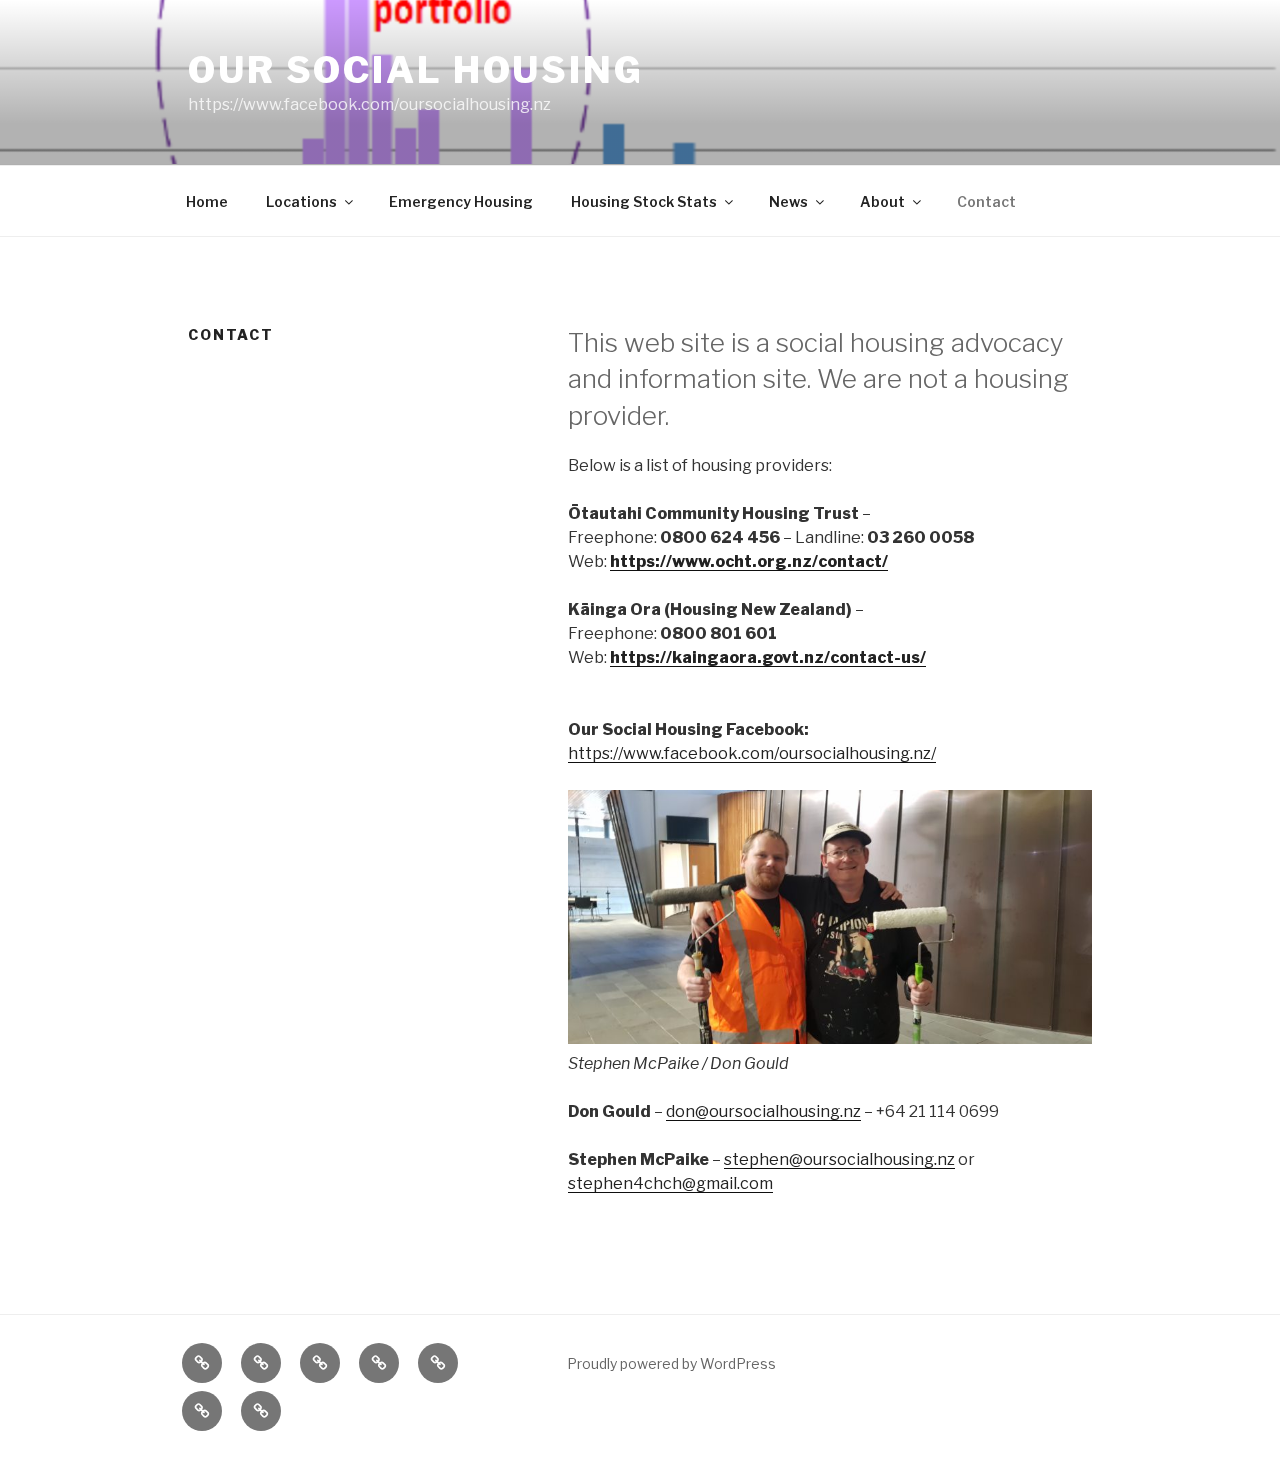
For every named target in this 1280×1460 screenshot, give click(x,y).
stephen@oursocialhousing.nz (839, 1159)
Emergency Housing (461, 201)
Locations (301, 201)
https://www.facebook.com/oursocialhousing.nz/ (752, 753)
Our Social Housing (416, 70)
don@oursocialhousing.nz (763, 1111)
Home (207, 201)
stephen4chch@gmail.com (670, 1183)
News (788, 201)
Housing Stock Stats (644, 201)
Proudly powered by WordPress (671, 1363)
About (882, 201)
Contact (986, 201)
